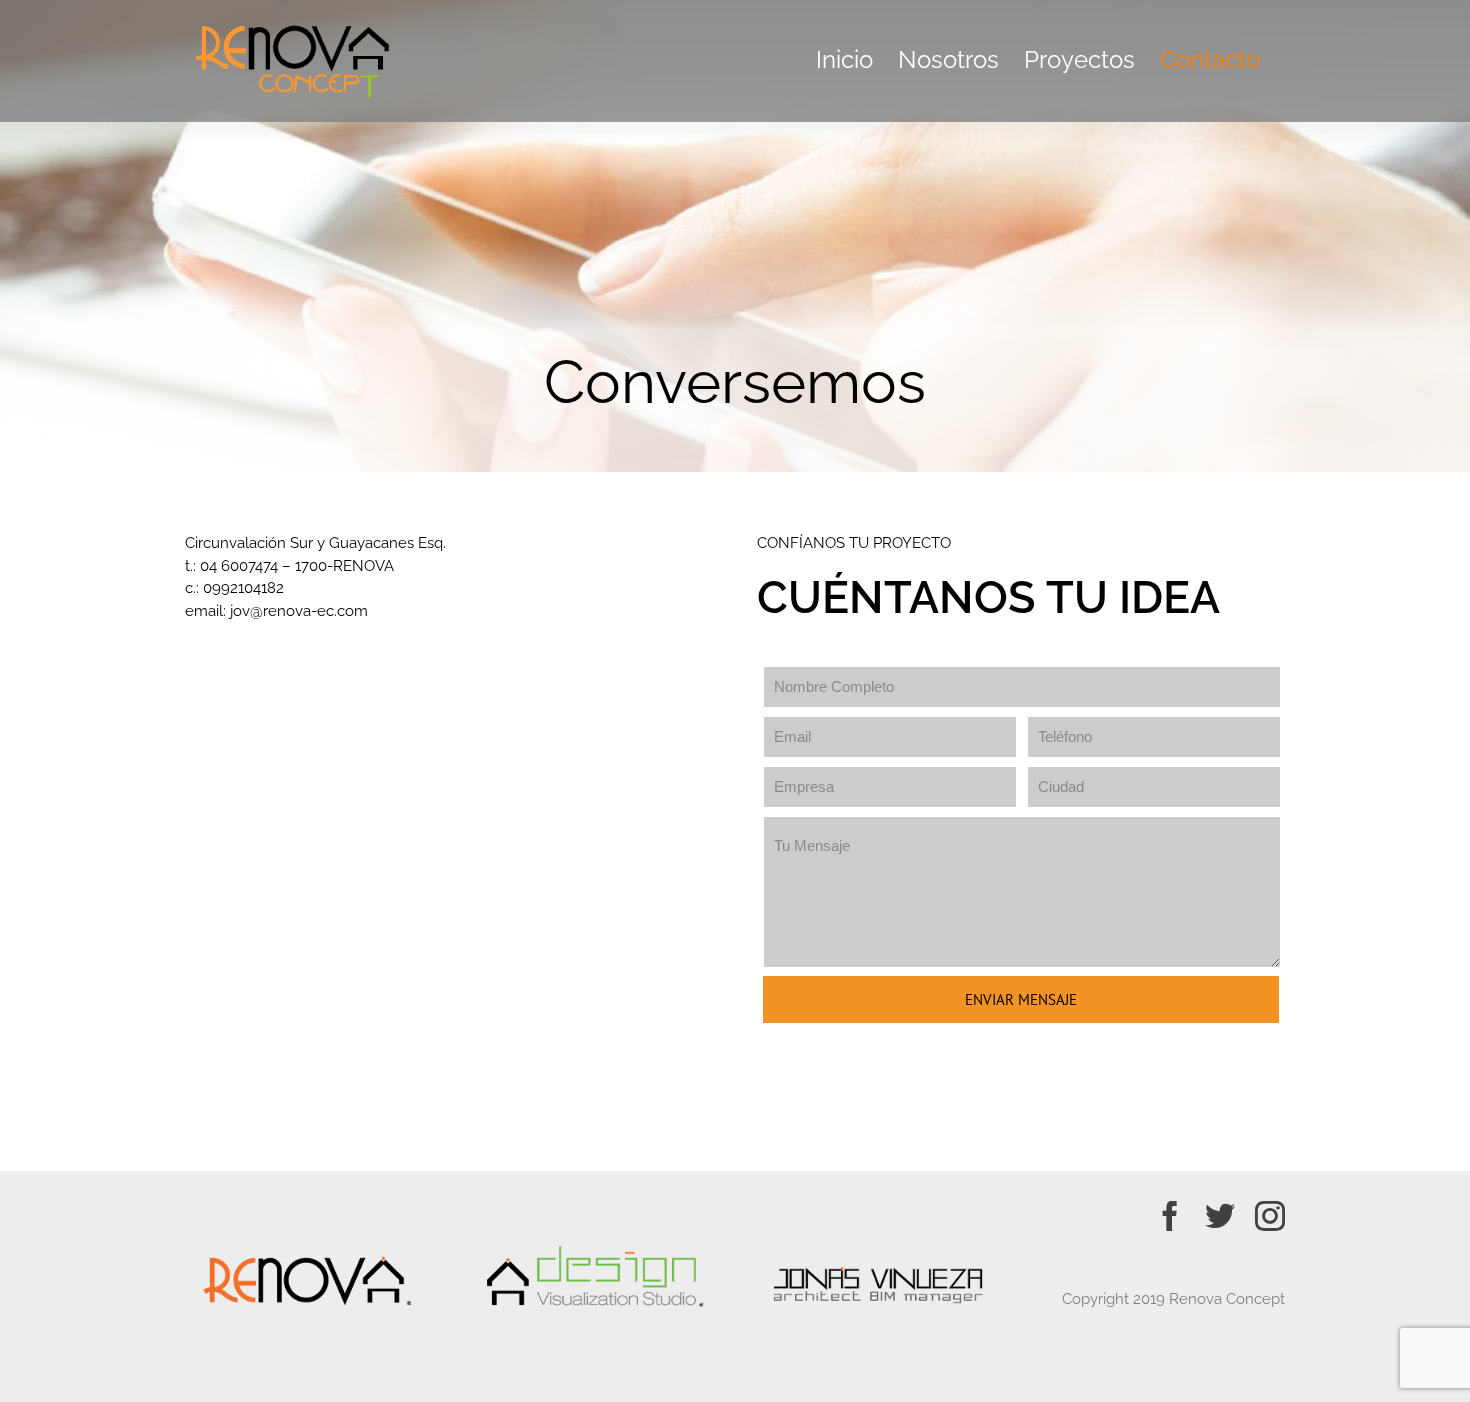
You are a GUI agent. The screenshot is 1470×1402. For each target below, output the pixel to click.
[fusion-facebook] (1170, 1216)
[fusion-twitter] (1220, 1216)
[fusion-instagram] (1270, 1216)
